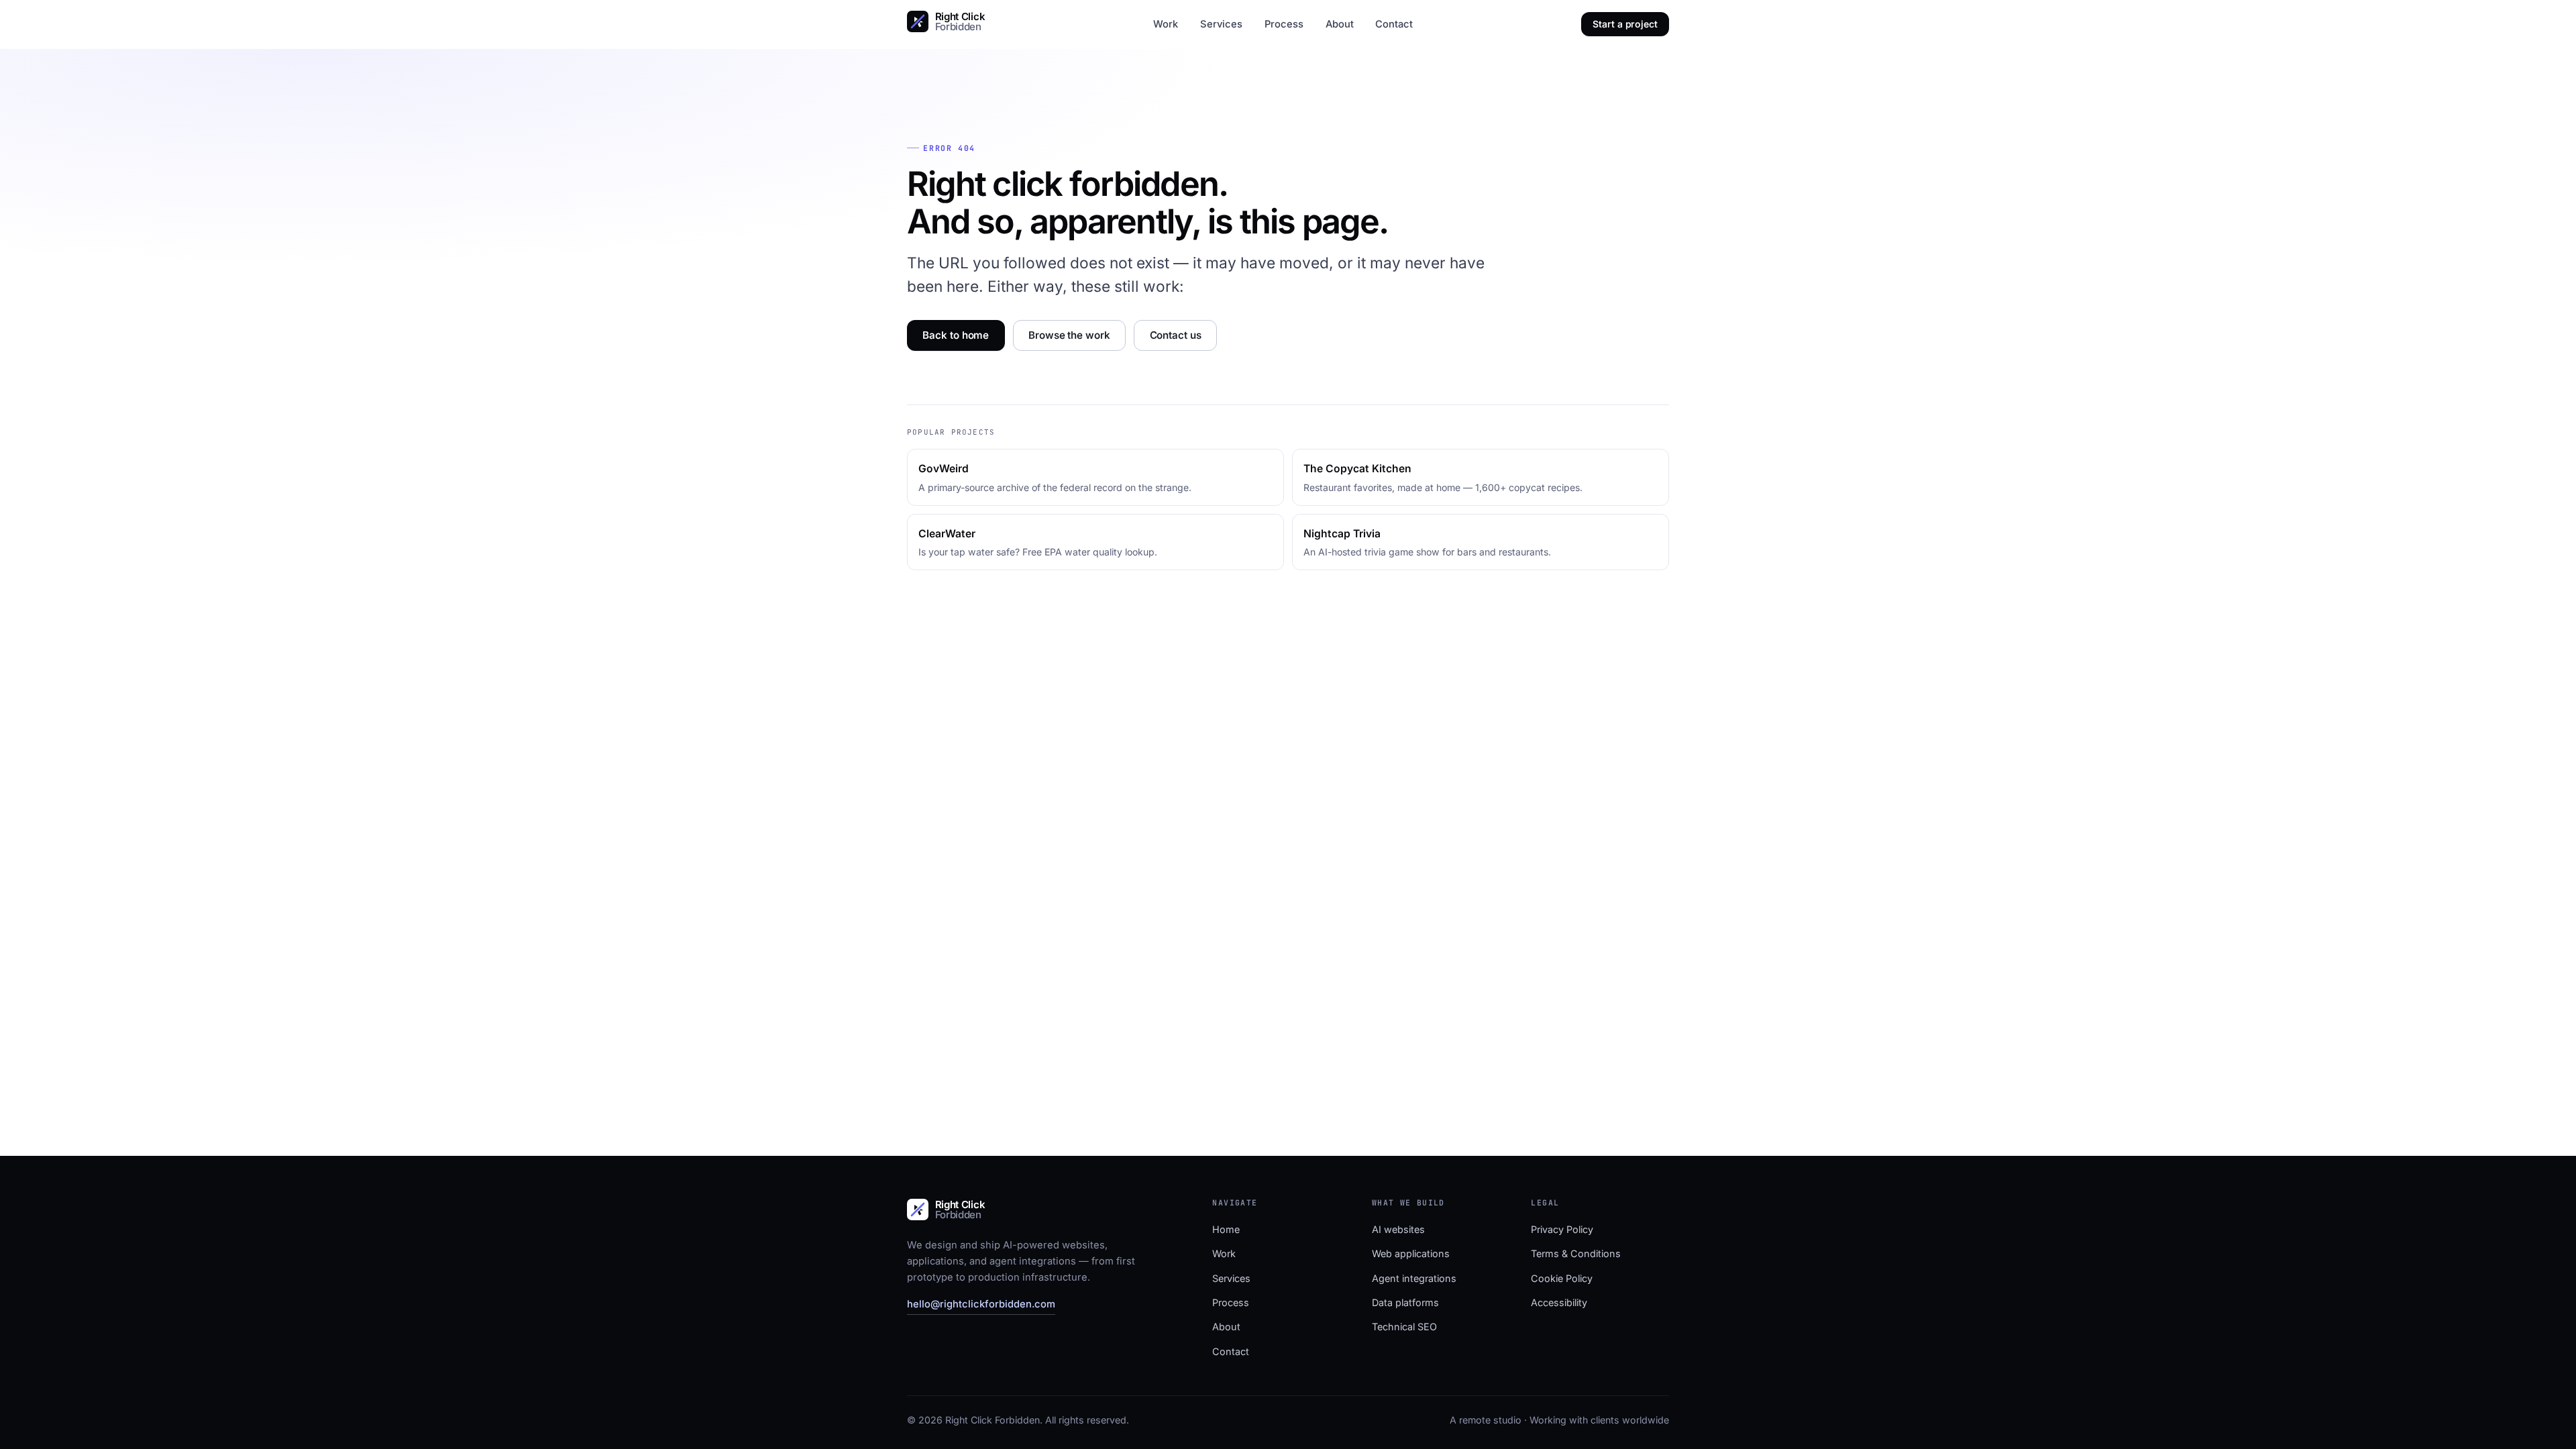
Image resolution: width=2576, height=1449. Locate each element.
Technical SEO (1404, 1327)
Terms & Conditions (1576, 1253)
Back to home (956, 335)
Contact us (1176, 335)
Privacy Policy (1562, 1229)
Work (1166, 24)
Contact (1394, 24)
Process (1284, 24)
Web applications (1411, 1253)
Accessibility (1559, 1302)
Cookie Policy (1562, 1278)
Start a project (1625, 24)
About (1340, 24)
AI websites (1398, 1229)
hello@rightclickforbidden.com (981, 1304)
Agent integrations (1414, 1278)
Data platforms (1405, 1302)
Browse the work (1069, 335)
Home (1226, 1229)
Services (1221, 24)
